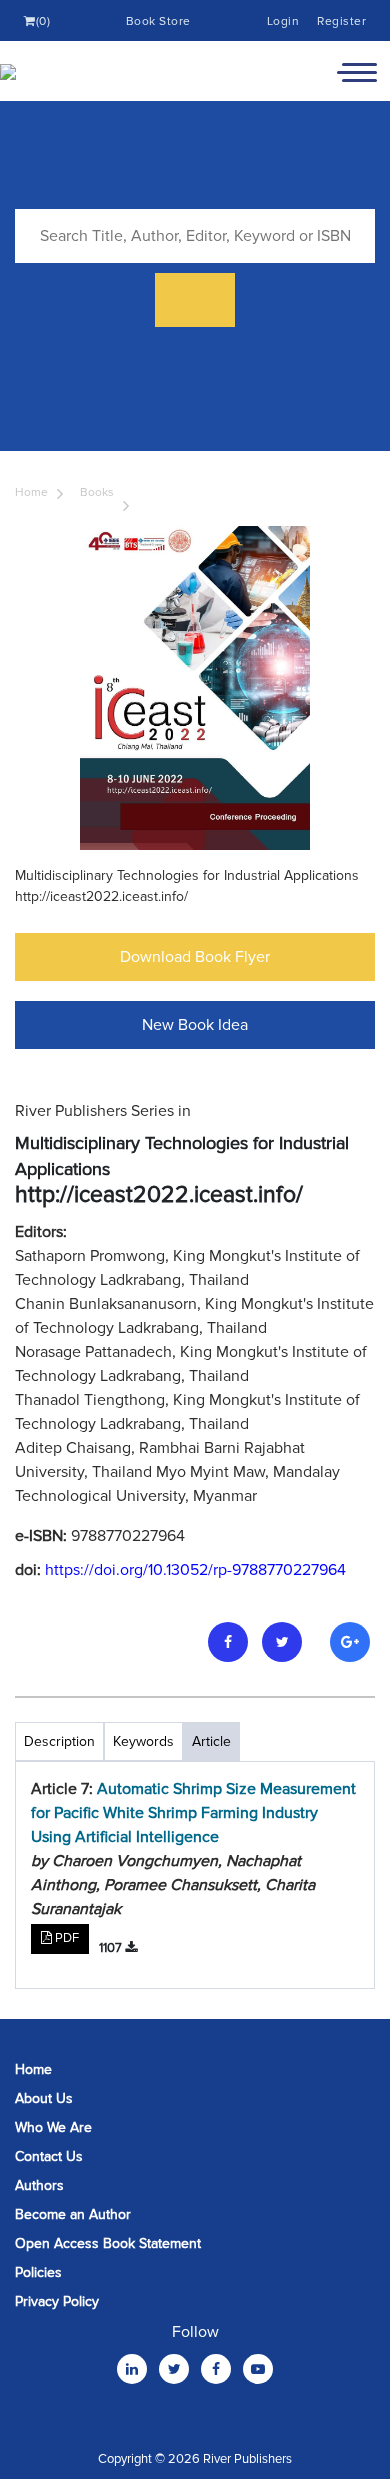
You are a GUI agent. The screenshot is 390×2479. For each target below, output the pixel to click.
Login (283, 21)
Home (31, 492)
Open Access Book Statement (108, 2243)
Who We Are (53, 2127)
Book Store (158, 21)
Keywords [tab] (143, 1741)
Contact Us (49, 2156)
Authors (39, 2185)
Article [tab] (211, 1741)
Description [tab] (59, 1741)
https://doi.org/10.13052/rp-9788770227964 (195, 1570)
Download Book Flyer (195, 957)
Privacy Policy (57, 2301)
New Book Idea (195, 1025)
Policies (38, 2272)
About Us (44, 2098)
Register (341, 21)
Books (97, 492)
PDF (65, 1938)
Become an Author (73, 2214)
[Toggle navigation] (357, 71)
